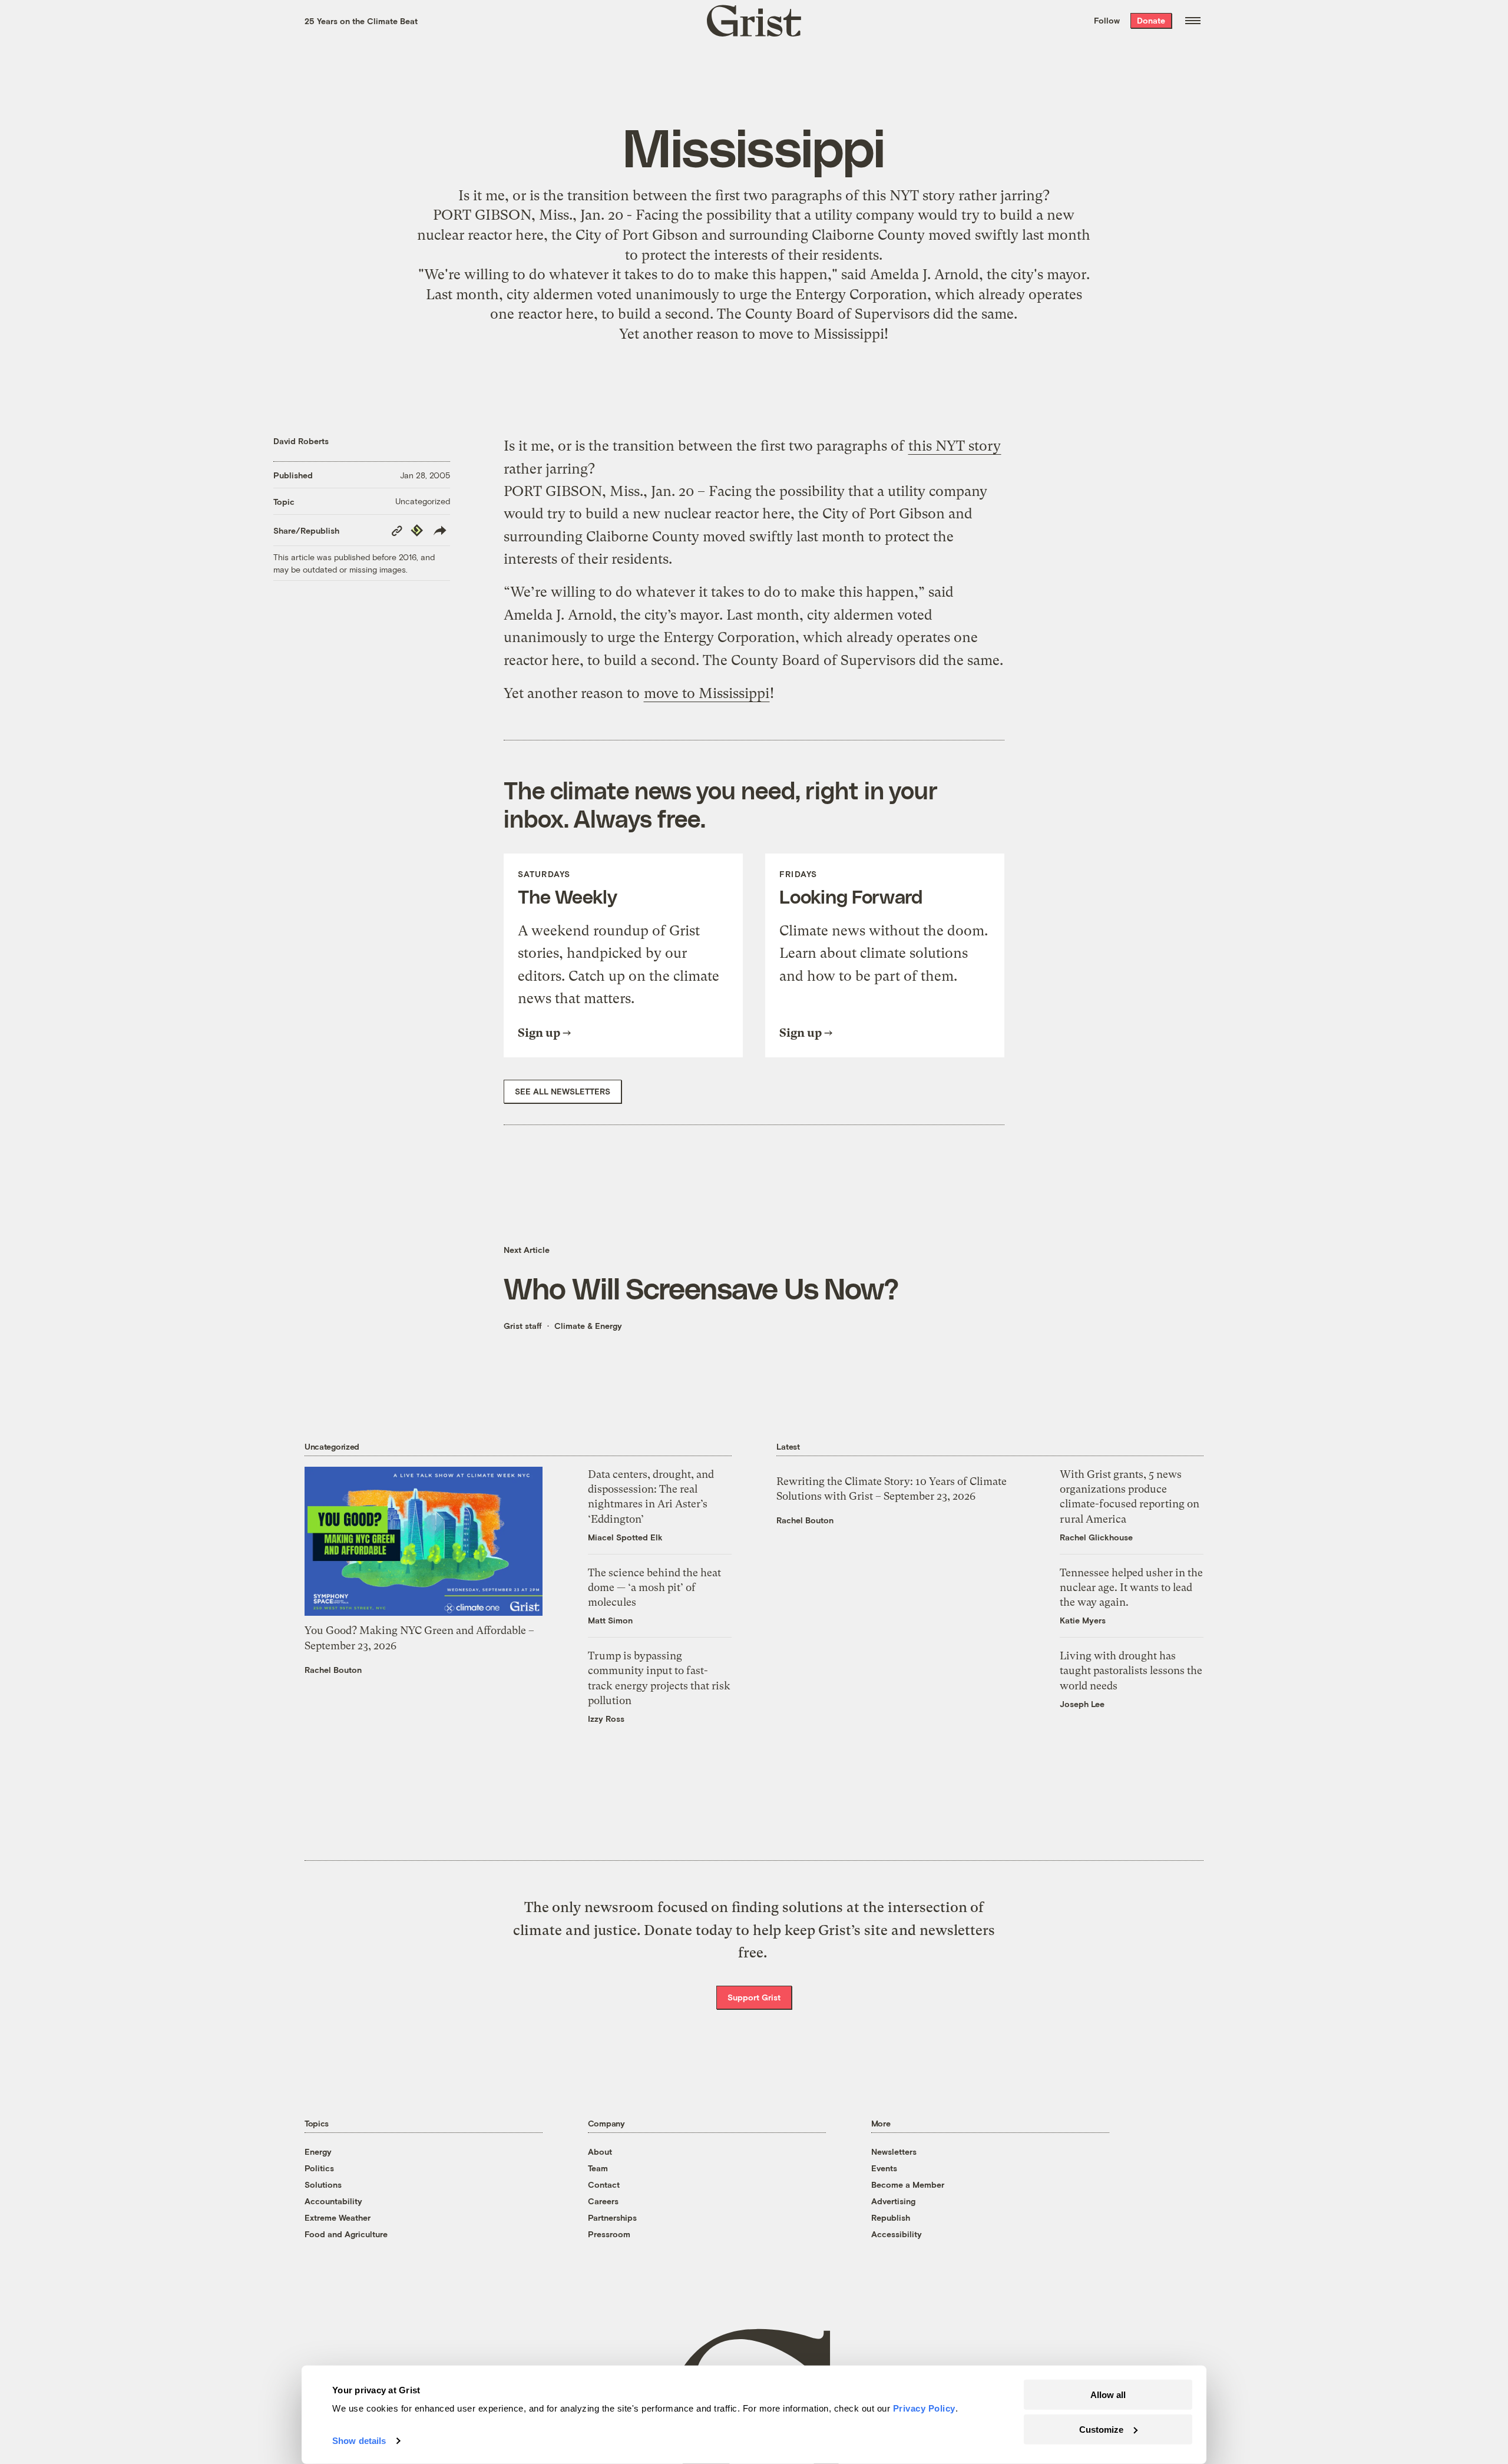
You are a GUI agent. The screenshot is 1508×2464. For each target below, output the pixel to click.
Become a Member (908, 2184)
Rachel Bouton (333, 1670)
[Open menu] (1193, 21)
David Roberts (301, 441)
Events (884, 2168)
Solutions (323, 2184)
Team (598, 2168)
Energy (318, 2152)
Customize (1101, 2429)
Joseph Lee (1082, 1704)
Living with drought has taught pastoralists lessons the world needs (1131, 1670)
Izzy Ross (606, 1719)
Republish (891, 2217)
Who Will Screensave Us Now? (701, 1288)
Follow (1107, 20)
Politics (319, 2168)
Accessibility (897, 2234)
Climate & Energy (588, 1326)
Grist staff (523, 1326)
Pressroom (609, 2234)
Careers (603, 2201)
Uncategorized (423, 501)
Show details (359, 2441)
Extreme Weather (338, 2217)
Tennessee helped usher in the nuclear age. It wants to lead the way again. (1131, 1587)
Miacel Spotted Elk (625, 1537)
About (600, 2152)
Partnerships (612, 2217)
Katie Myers (1083, 1620)
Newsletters (894, 2152)
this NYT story (909, 196)
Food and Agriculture (346, 2234)
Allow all (1108, 2395)
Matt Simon (610, 1620)
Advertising (893, 2201)
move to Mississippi (821, 334)
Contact (604, 2184)
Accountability (333, 2201)
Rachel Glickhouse (1096, 1537)
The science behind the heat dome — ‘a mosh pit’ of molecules (654, 1587)
